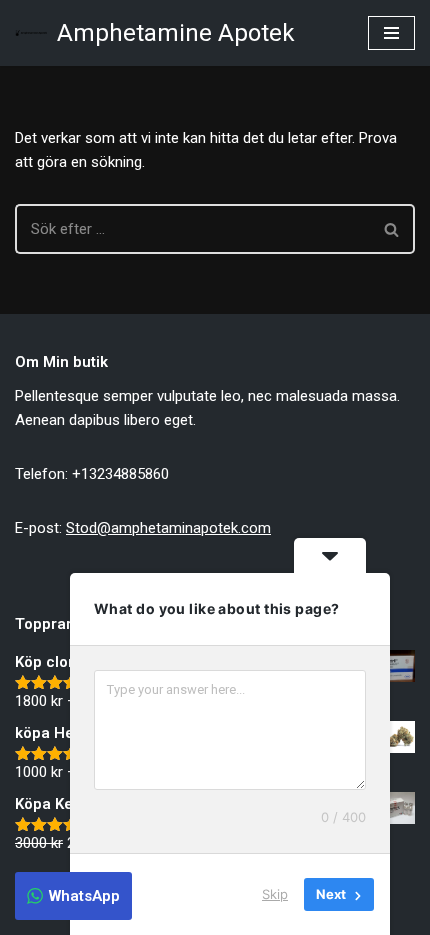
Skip (275, 894)
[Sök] (392, 229)
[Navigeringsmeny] (391, 33)
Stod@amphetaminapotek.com (168, 528)
